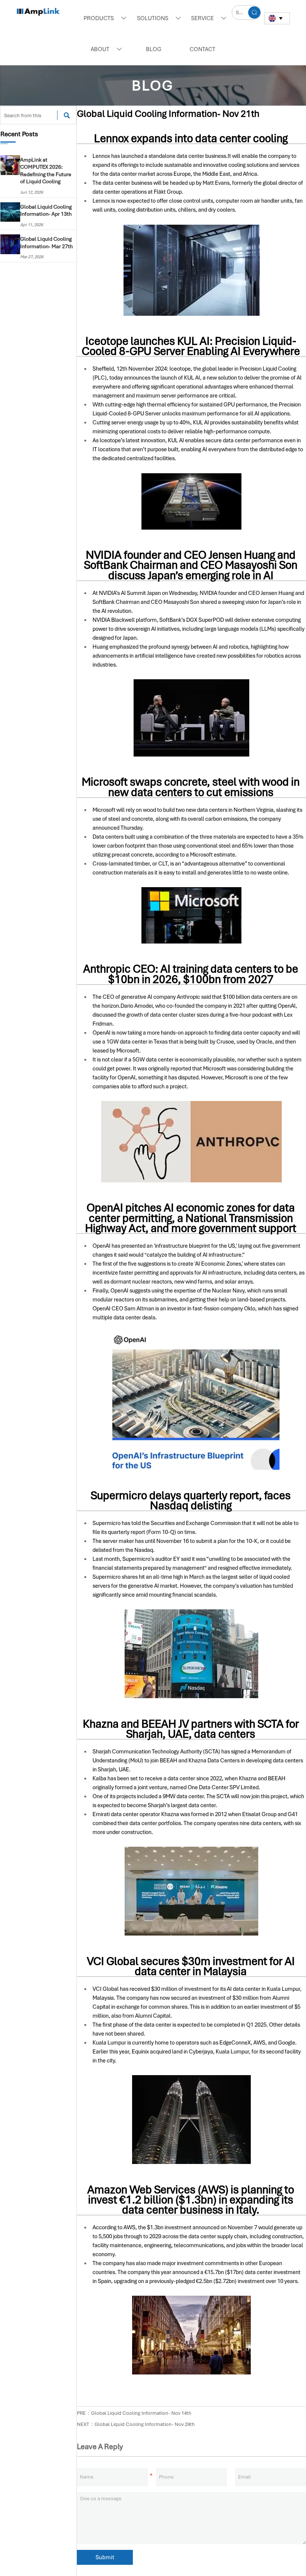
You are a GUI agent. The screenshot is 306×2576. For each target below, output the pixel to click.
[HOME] (38, 12)
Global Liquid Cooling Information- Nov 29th (145, 2424)
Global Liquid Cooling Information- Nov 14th (141, 2413)
